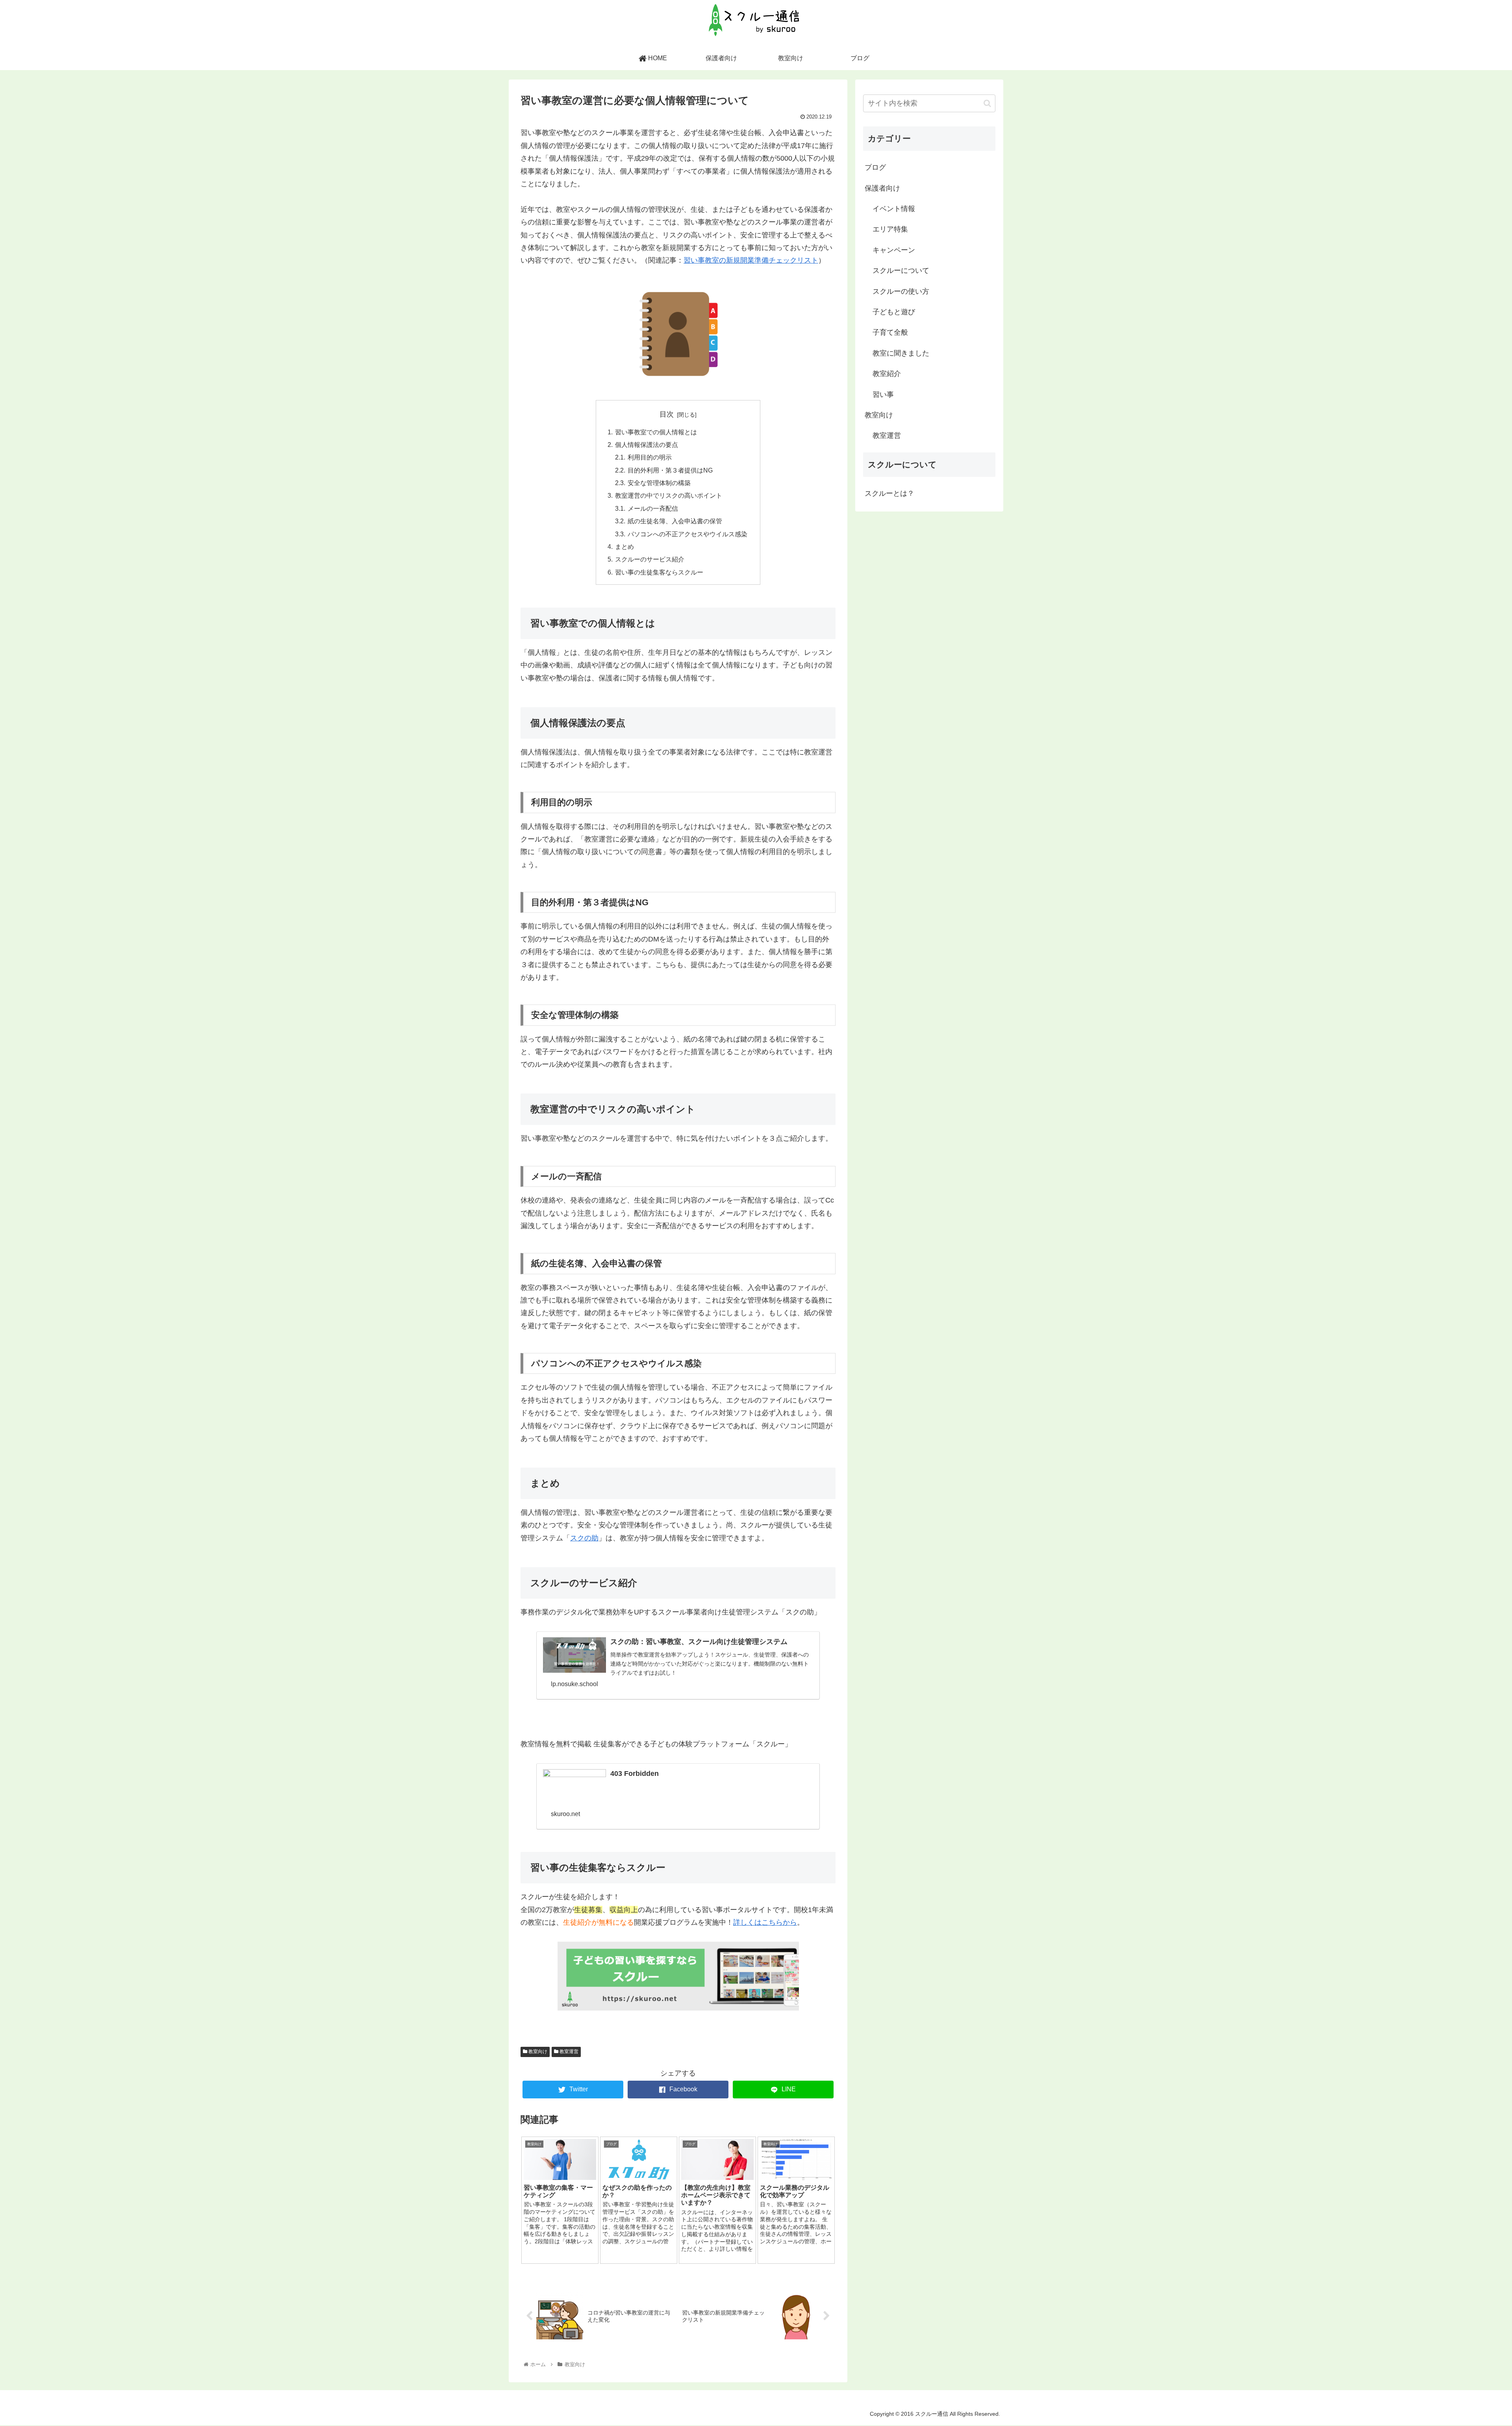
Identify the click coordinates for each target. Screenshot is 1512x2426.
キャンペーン (894, 250)
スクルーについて (901, 271)
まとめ (624, 547)
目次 (667, 414)
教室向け (537, 2052)
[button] (987, 103)
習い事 (883, 395)
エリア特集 (890, 229)
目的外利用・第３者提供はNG (670, 470)
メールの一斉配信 (653, 508)
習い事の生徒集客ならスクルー (659, 572)
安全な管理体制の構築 (659, 483)
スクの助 (584, 1538)
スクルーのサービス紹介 (650, 559)
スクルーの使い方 (901, 291)
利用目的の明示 (650, 457)
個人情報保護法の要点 (647, 445)
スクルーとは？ (889, 493)
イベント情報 (894, 209)
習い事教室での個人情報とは (656, 432)
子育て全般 (890, 332)
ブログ (875, 167)
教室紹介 (887, 374)
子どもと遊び (894, 312)
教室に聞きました (901, 353)
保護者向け (882, 188)
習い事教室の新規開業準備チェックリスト (751, 260)
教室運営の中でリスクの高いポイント (669, 495)
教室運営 (568, 2052)
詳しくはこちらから (765, 1922)
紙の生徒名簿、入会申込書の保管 (675, 521)
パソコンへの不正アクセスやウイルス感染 (687, 534)
